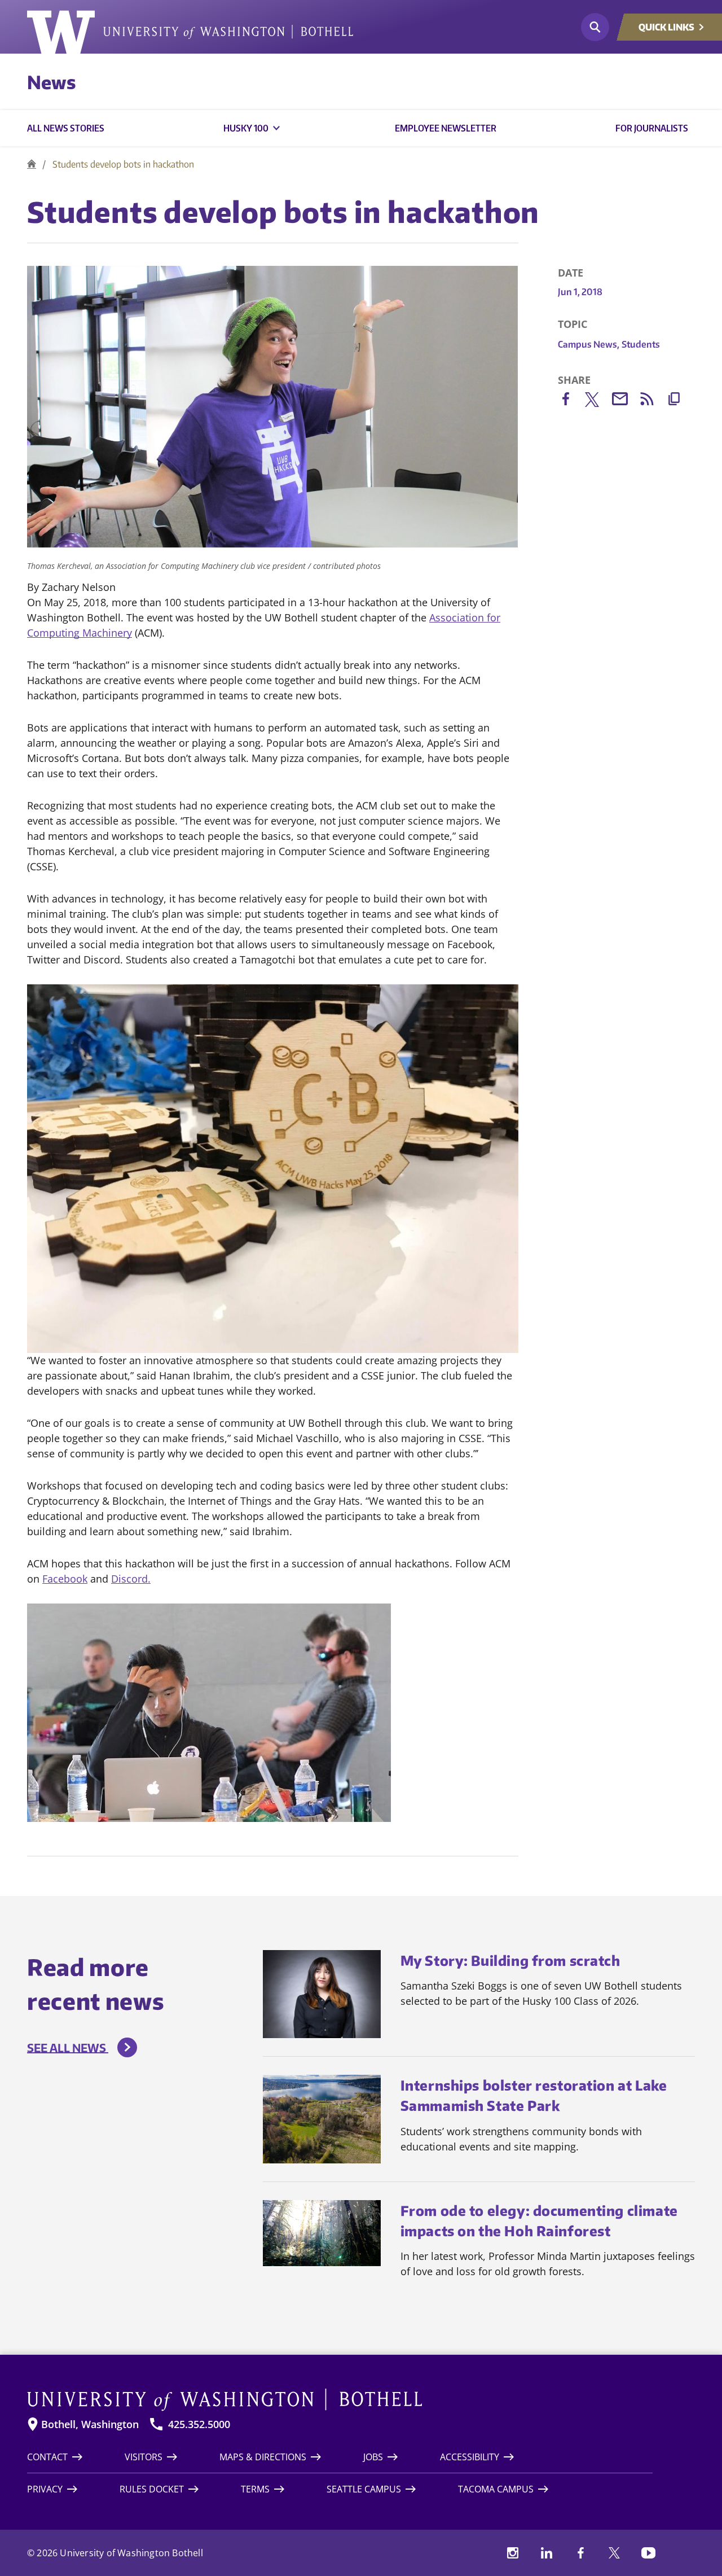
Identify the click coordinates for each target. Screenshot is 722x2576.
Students (641, 344)
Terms (255, 2489)
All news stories (66, 128)
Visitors (144, 2457)
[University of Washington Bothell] (190, 32)
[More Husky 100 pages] (276, 128)
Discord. (131, 1579)
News (51, 82)
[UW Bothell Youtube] (648, 2553)
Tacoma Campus (496, 2489)
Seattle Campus (364, 2489)
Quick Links (666, 27)
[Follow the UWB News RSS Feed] (653, 401)
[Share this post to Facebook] (571, 401)
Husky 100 (246, 128)
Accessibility (470, 2457)
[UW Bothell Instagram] (513, 2553)
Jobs (373, 2457)
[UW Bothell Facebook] (580, 2553)
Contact (47, 2457)
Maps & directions (263, 2457)
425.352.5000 (199, 2424)
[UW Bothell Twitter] (614, 2553)
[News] (32, 164)
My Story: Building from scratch (510, 1960)
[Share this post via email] (626, 401)
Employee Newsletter (446, 128)
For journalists (652, 128)
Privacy (45, 2489)
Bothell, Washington (90, 2424)
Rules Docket (152, 2489)
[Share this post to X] (598, 402)
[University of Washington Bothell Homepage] (340, 2400)
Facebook (65, 1579)
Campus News (589, 344)
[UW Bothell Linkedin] (547, 2553)
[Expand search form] (595, 27)
